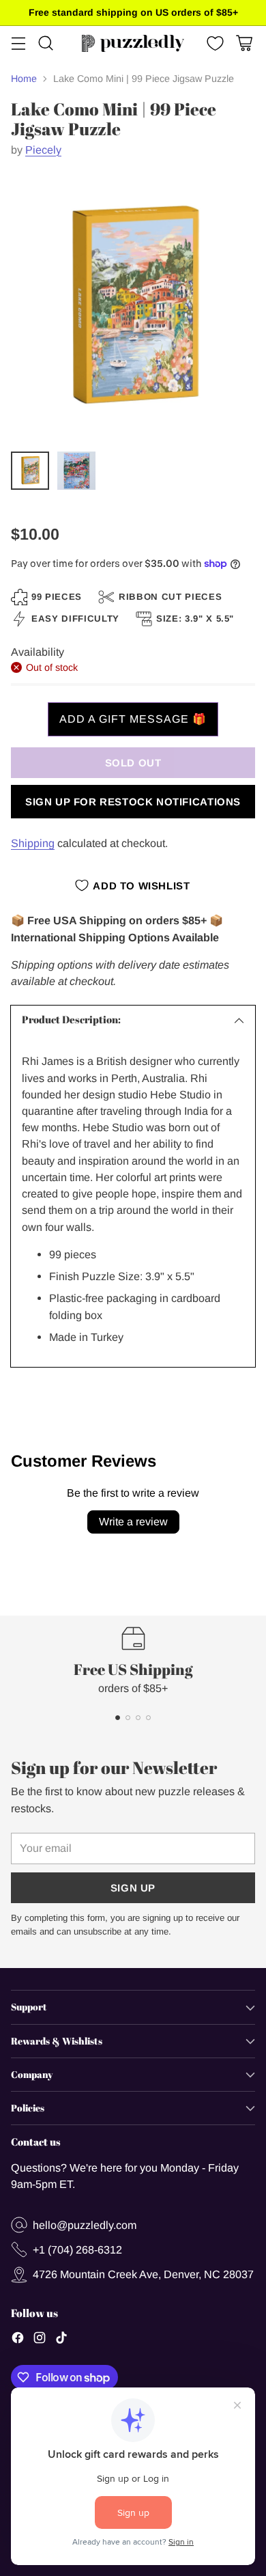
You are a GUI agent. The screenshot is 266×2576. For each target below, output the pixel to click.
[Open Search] (45, 43)
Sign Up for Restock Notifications (133, 802)
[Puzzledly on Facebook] (18, 2340)
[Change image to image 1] (30, 471)
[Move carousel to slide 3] (138, 1718)
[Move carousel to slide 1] (118, 1718)
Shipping (33, 843)
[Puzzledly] (133, 43)
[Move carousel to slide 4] (148, 1718)
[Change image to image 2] (76, 471)
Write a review (133, 1522)
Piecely (43, 150)
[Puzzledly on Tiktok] (61, 2340)
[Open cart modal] (244, 43)
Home (24, 79)
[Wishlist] (214, 43)
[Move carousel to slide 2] (128, 1718)
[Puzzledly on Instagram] (40, 2340)
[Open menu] (18, 43)
